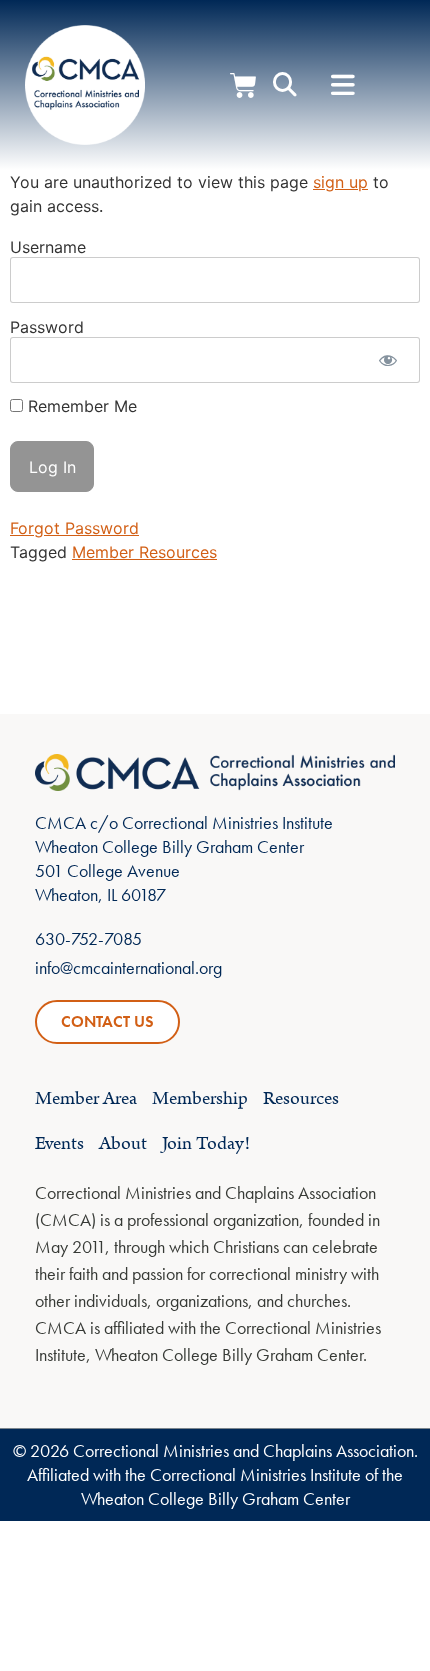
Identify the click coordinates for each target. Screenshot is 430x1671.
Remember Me (80, 406)
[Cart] (243, 85)
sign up (340, 182)
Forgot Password (74, 528)
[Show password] (387, 360)
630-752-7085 (88, 938)
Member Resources (144, 552)
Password (47, 326)
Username (48, 246)
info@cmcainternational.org (128, 967)
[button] (343, 85)
